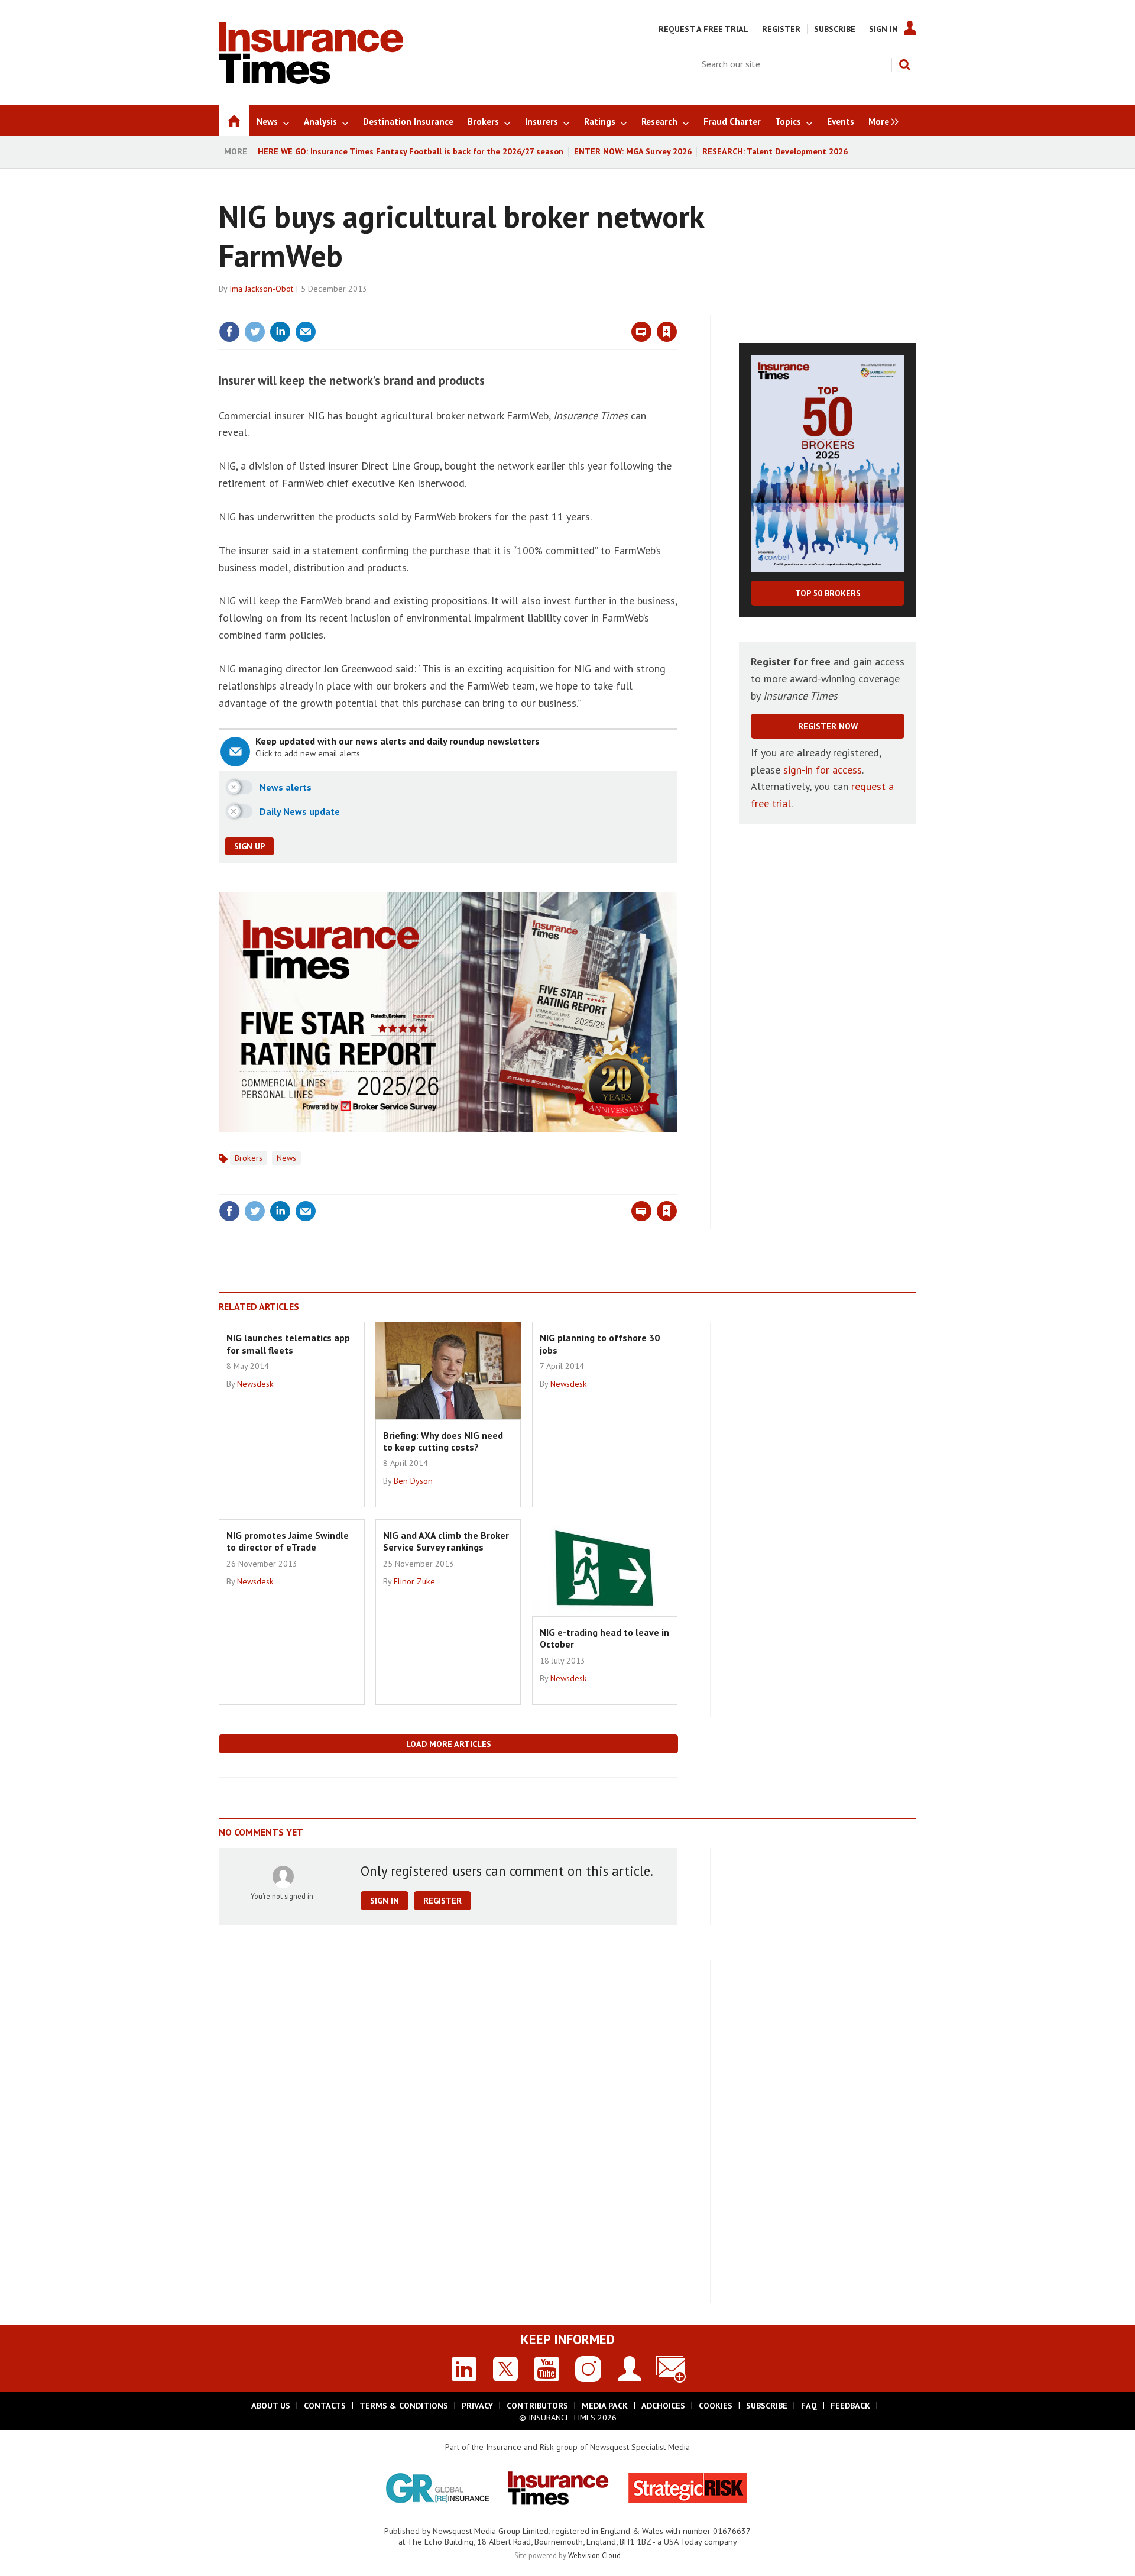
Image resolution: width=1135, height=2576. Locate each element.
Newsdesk (255, 1384)
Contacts (325, 2406)
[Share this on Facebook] (229, 332)
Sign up (249, 846)
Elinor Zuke (414, 1581)
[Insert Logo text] (311, 80)
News (286, 1158)
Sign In (883, 29)
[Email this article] (306, 332)
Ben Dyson (413, 1481)
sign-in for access (823, 770)
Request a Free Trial (703, 29)
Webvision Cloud (594, 2555)
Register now (828, 726)
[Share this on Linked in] (280, 332)
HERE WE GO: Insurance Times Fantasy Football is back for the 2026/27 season (411, 151)
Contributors (537, 2406)
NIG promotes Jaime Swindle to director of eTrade (288, 1541)
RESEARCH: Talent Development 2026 (775, 151)
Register (781, 29)
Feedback (850, 2406)
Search (904, 64)
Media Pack (605, 2406)
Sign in (528, 308)
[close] (677, 308)
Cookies (716, 2406)
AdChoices (663, 2406)
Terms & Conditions (404, 2406)
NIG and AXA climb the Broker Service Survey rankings (446, 1541)
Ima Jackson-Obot (261, 289)
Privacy (477, 2406)
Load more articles (449, 1744)
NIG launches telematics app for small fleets (288, 1344)
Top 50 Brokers (828, 593)
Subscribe (835, 29)
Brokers (249, 1158)
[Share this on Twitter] (255, 332)
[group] (881, 121)
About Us (271, 2406)
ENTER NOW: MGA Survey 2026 (633, 151)
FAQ (809, 2406)
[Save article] (667, 332)
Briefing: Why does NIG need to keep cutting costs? (443, 1441)
